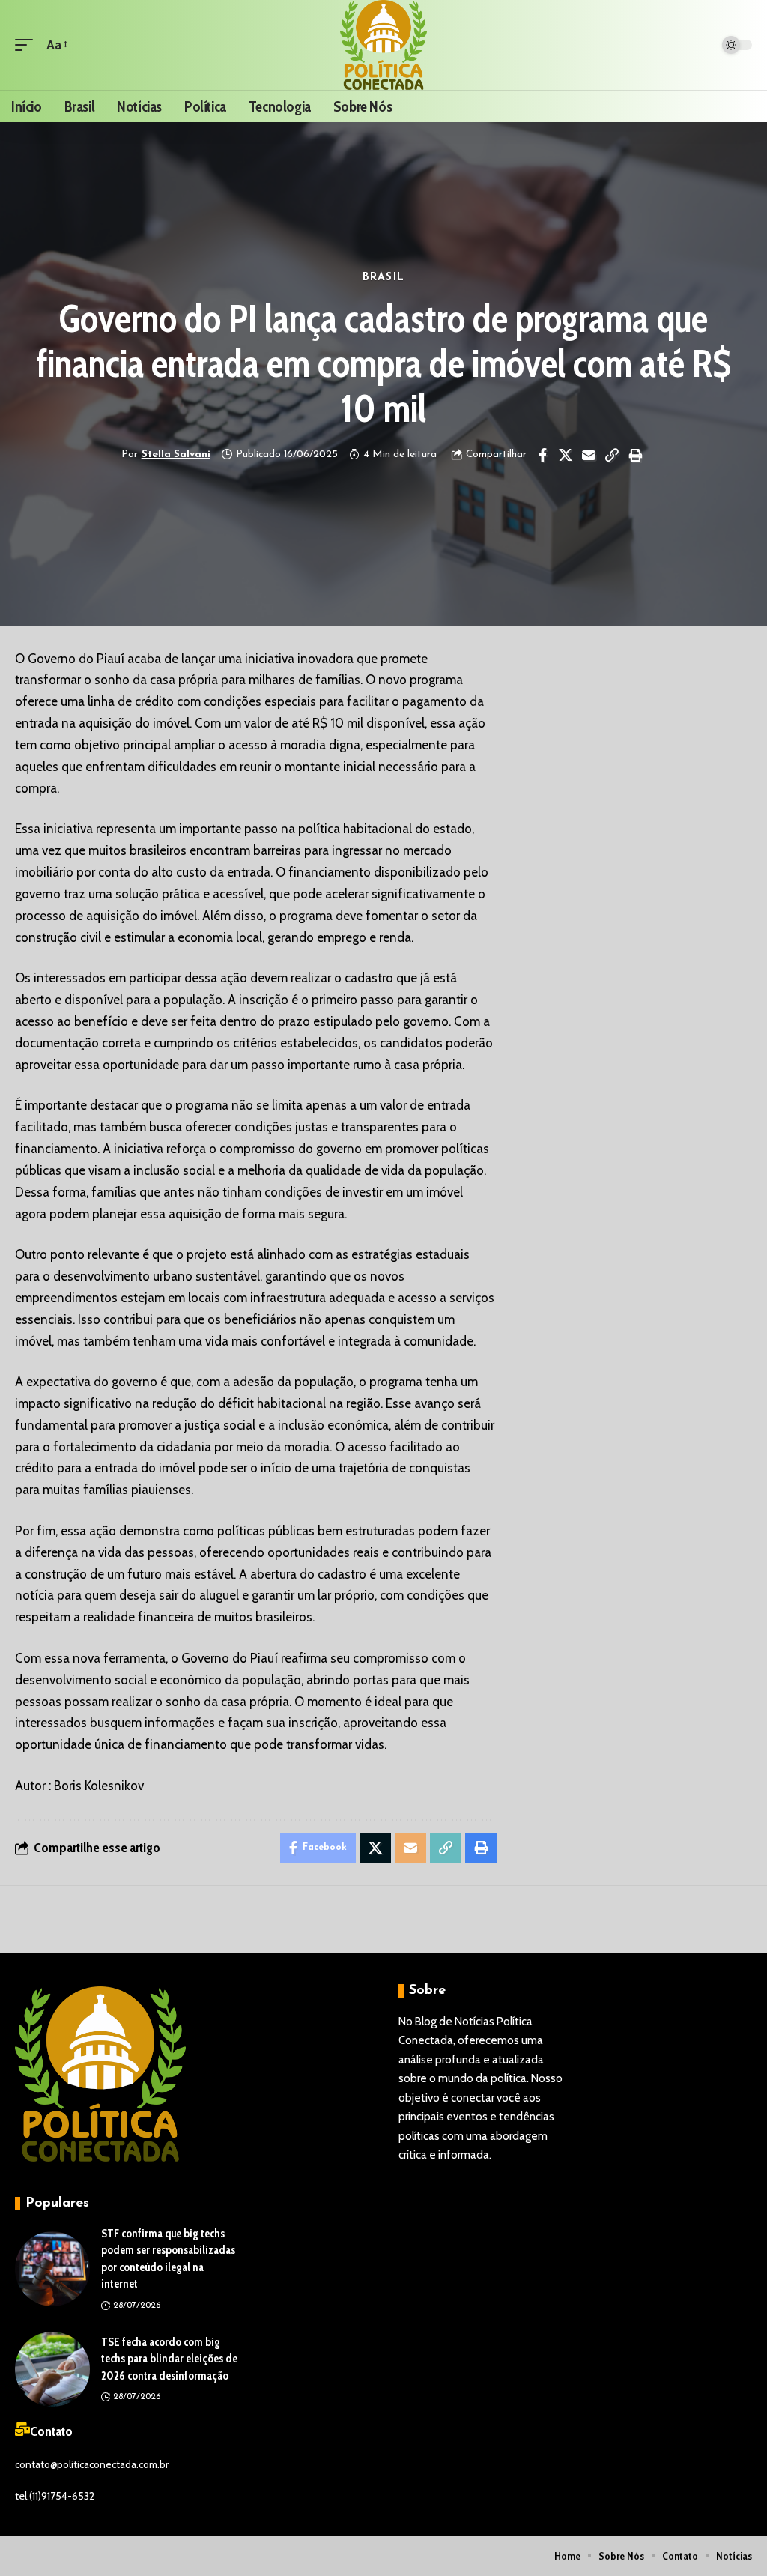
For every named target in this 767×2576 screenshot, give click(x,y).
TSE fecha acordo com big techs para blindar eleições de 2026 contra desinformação (169, 2359)
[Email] (589, 455)
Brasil (383, 278)
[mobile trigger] (28, 45)
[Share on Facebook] (542, 455)
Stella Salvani (176, 454)
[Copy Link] (612, 455)
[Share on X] (566, 455)
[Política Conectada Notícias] (384, 45)
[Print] (635, 455)
